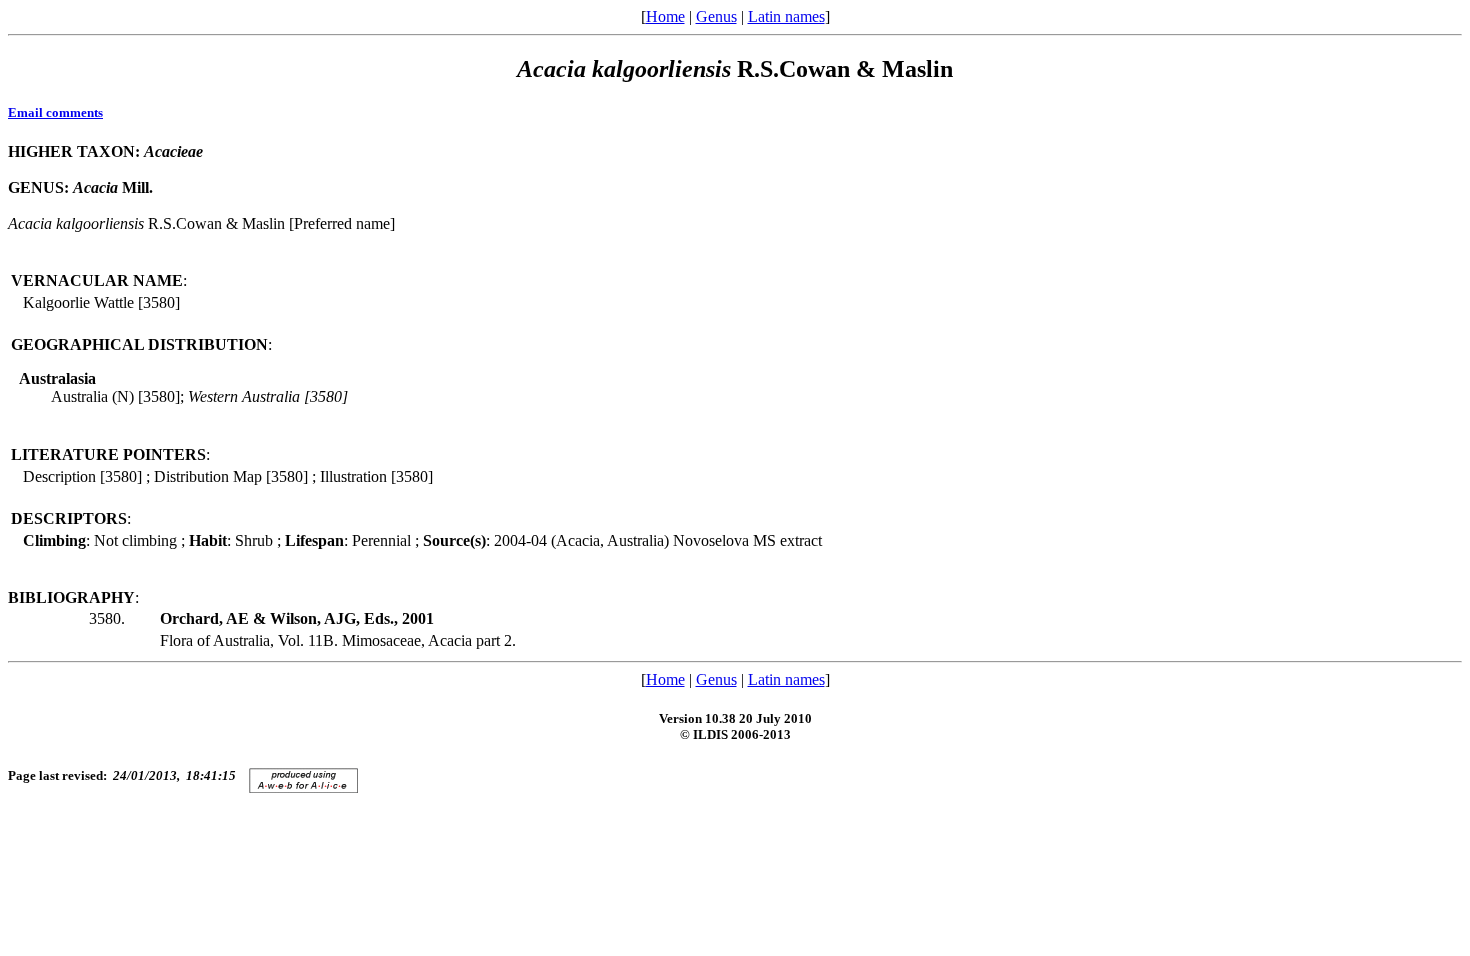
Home (665, 16)
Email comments (55, 112)
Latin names (786, 16)
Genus (716, 16)
